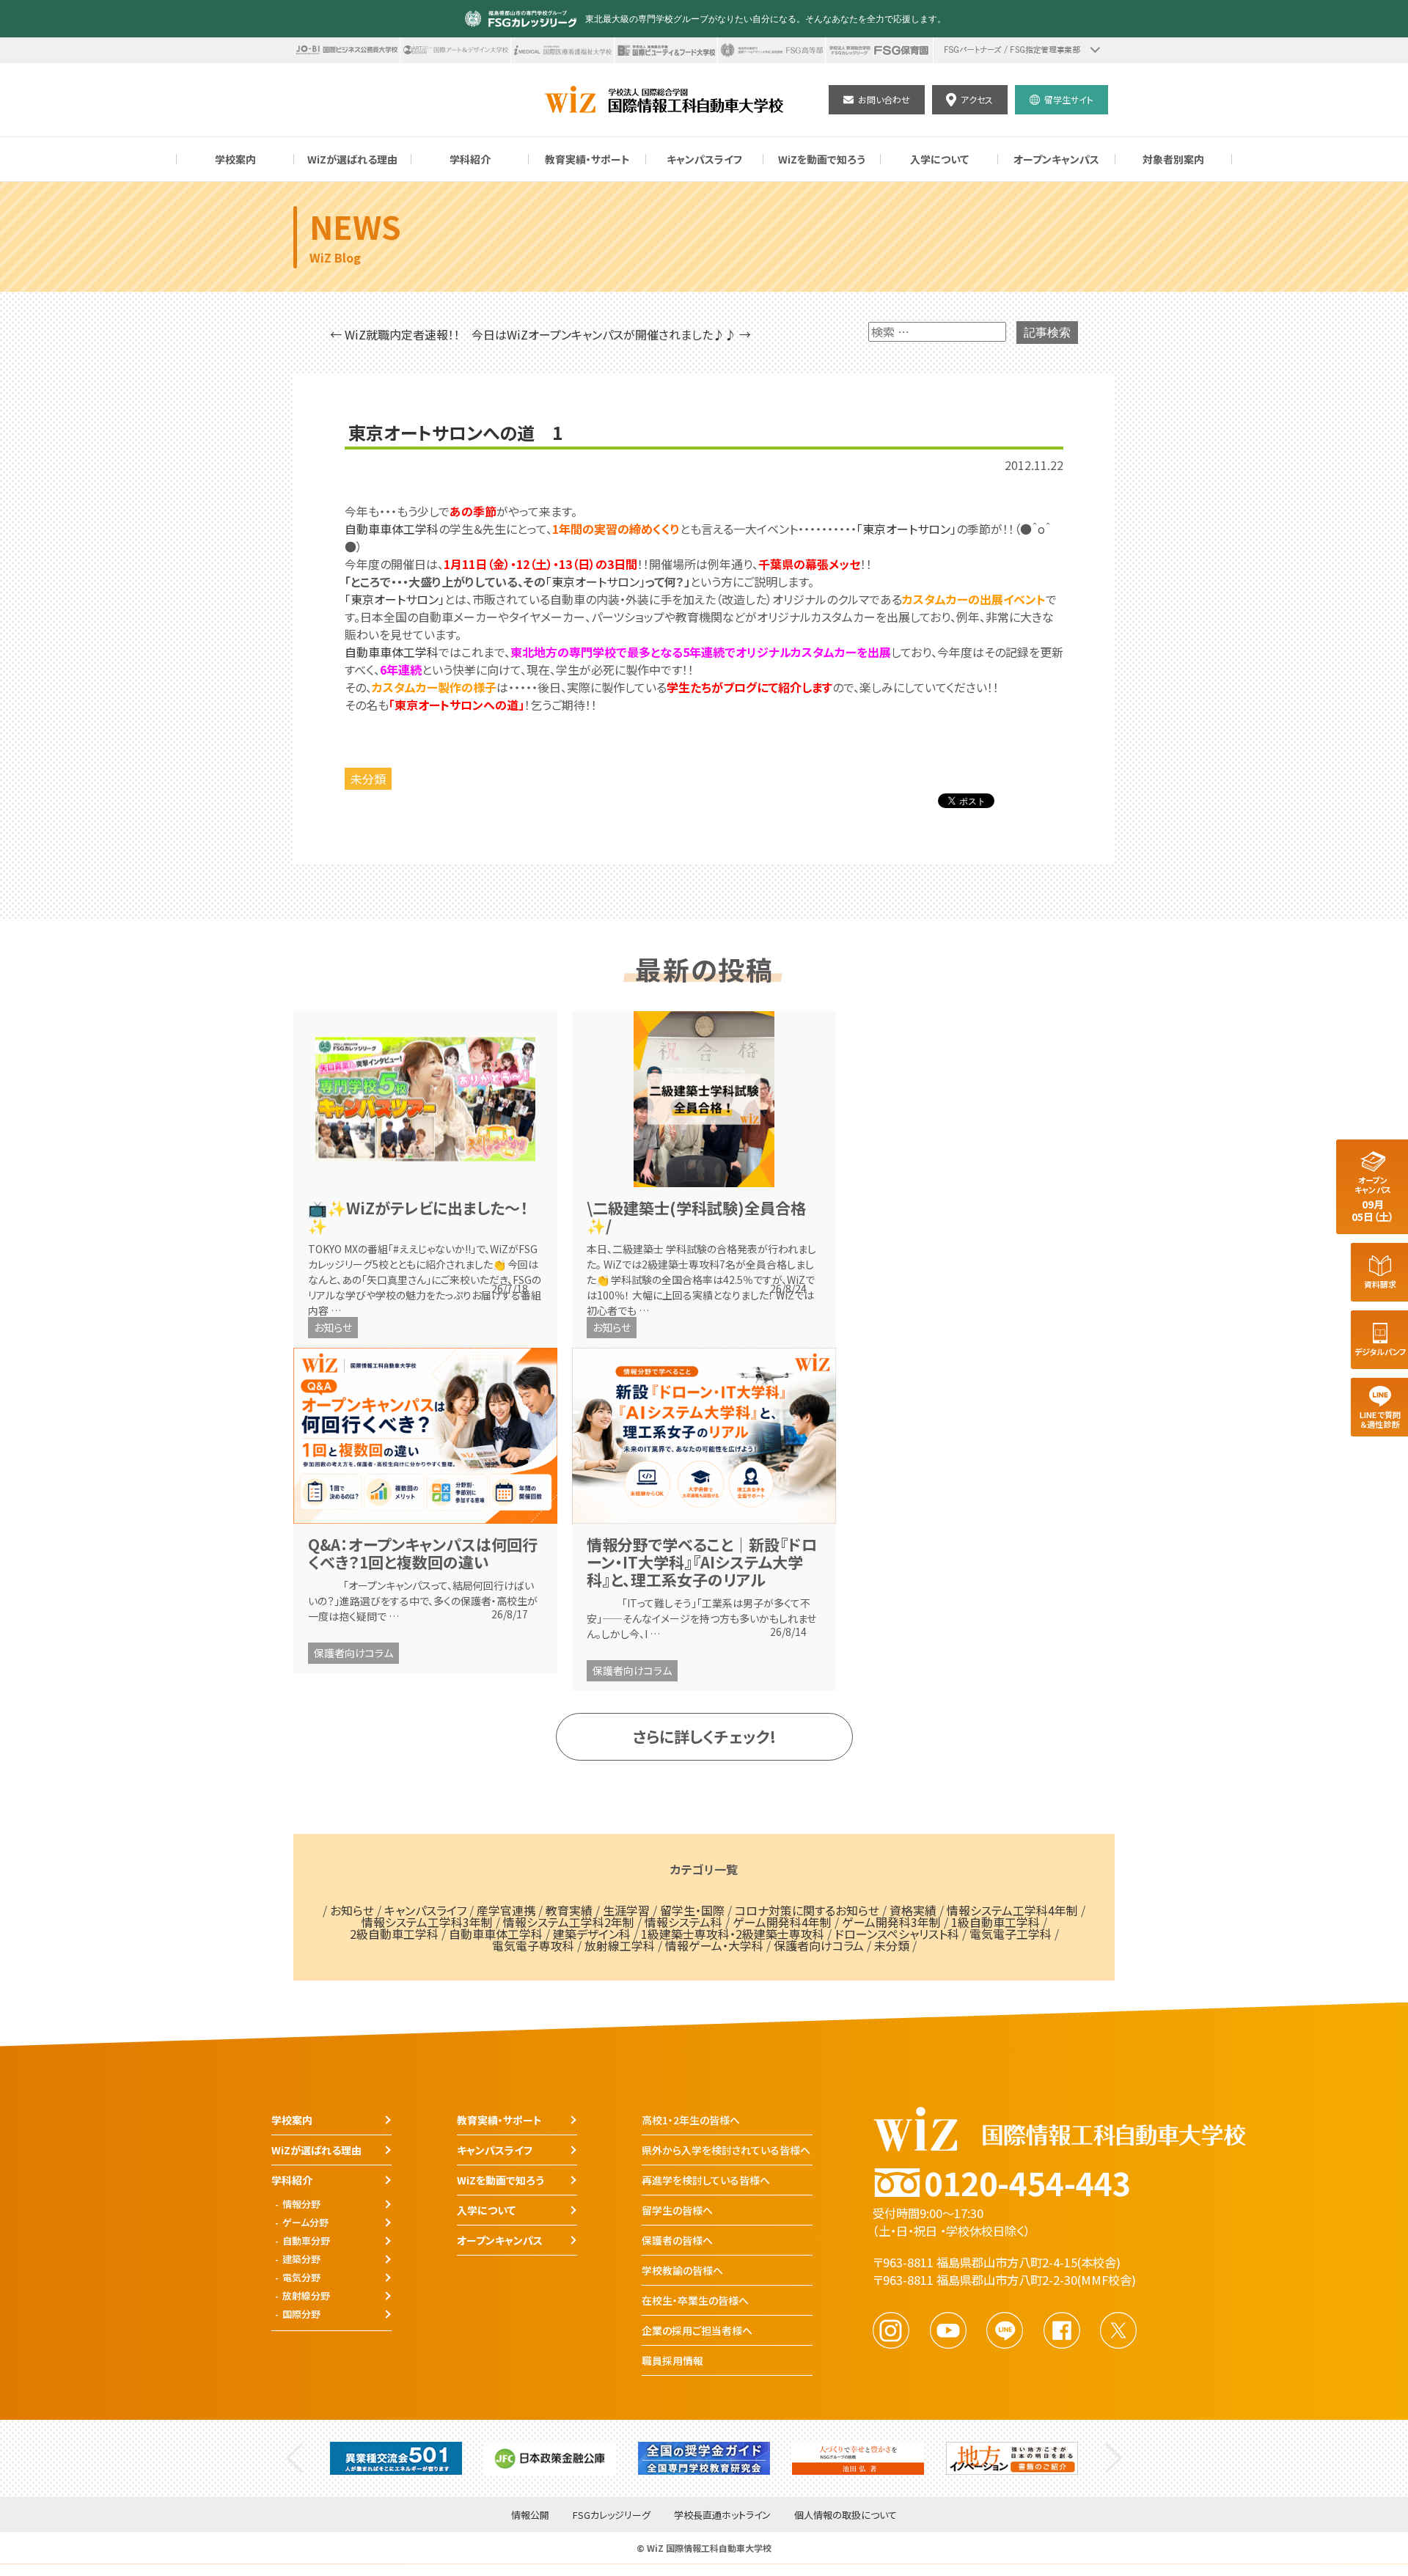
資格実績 (913, 1910)
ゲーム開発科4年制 (782, 1922)
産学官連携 (506, 1910)
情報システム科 (683, 1922)
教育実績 (569, 1910)
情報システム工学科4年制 (1012, 1910)
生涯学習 (626, 1910)
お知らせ (333, 1327)
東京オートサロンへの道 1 (455, 433)
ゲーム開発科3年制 (891, 1922)
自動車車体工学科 (392, 529)
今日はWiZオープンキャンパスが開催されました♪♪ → (611, 334)
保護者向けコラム (353, 1653)
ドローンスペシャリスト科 (897, 1934)
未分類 (368, 779)
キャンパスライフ (425, 1910)
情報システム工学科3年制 (427, 1922)
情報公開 (530, 2516)
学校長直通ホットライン (722, 2516)
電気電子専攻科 (533, 1945)
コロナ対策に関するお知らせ (807, 1910)
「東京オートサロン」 (906, 529)
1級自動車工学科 (995, 1922)
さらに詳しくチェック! (704, 1736)
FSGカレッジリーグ (612, 2516)
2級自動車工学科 (394, 1934)
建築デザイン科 (592, 1934)
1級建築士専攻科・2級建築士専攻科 (733, 1934)
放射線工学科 (620, 1945)
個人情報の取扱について (846, 2516)
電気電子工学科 (1011, 1934)
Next (1114, 2458)
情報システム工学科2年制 (569, 1922)
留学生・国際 (692, 1910)
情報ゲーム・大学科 (714, 1945)
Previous (294, 2458)
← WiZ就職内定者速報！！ (395, 334)
